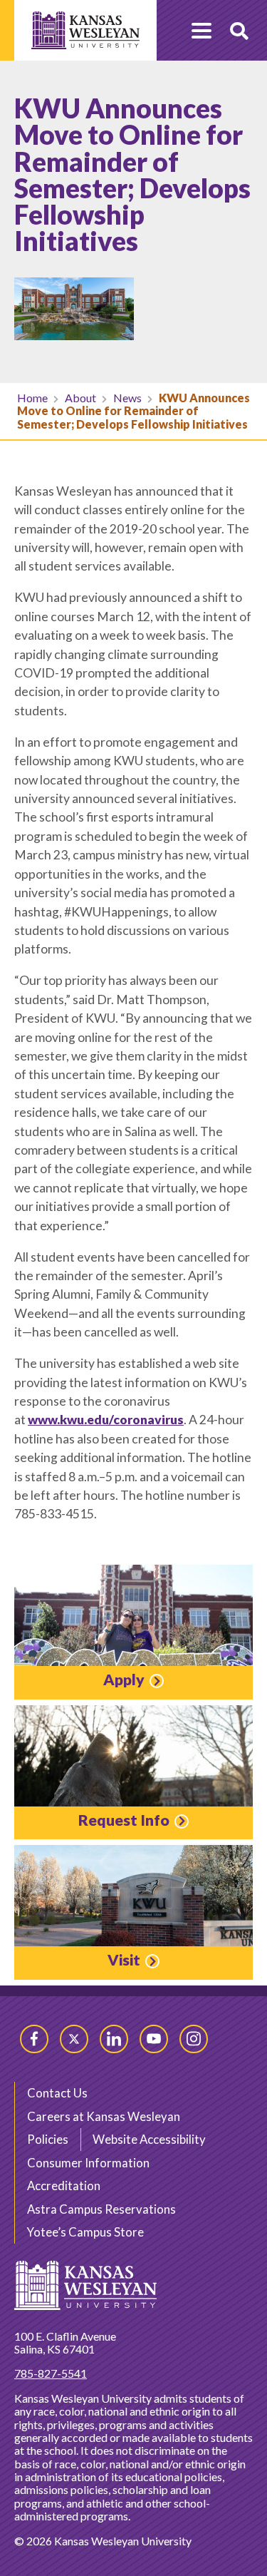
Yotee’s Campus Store (85, 2232)
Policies (48, 2139)
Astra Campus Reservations (101, 2209)
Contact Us (57, 2093)
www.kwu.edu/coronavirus (106, 1420)
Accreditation (64, 2186)
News (127, 398)
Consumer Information (88, 2163)
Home (32, 398)
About (80, 398)
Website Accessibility (149, 2139)
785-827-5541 (51, 2373)
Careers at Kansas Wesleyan (104, 2116)
